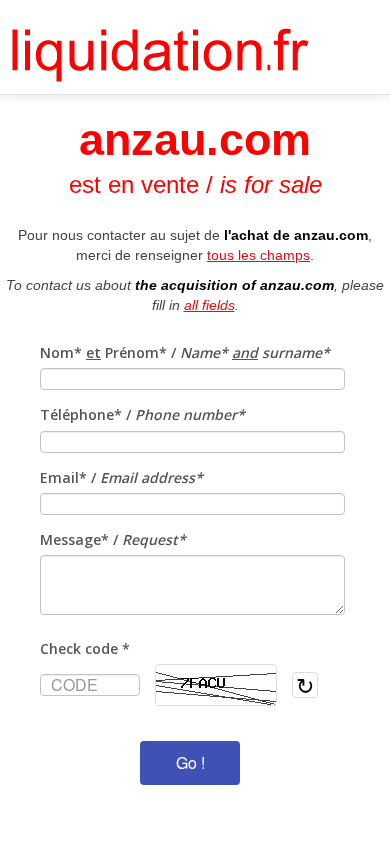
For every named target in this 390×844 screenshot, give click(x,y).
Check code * (85, 648)
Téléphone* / (142, 414)
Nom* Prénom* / (185, 352)
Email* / (121, 477)
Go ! (190, 762)
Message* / (113, 539)
